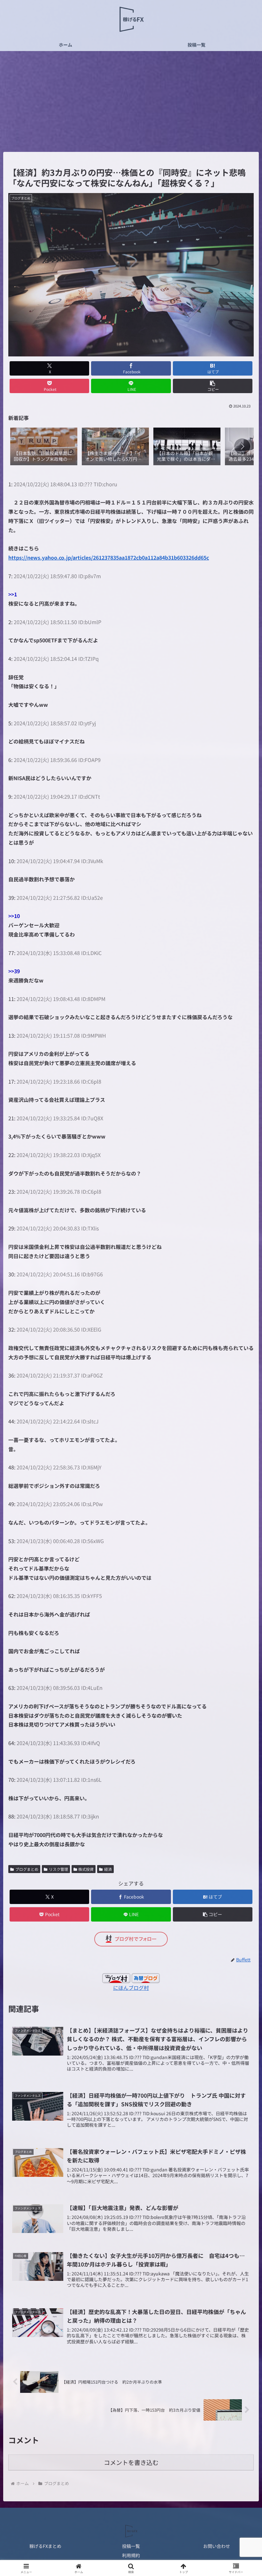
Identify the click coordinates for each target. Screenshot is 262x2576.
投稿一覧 (131, 2546)
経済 (108, 1869)
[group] (44, 447)
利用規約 (131, 2555)
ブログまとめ (27, 1869)
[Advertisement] (131, 103)
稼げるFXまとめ (45, 2546)
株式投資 (86, 1869)
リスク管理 (58, 1869)
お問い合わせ (217, 2546)
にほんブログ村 (131, 1988)
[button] (213, 386)
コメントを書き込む (131, 2462)
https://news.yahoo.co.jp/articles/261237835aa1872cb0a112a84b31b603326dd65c (109, 557)
